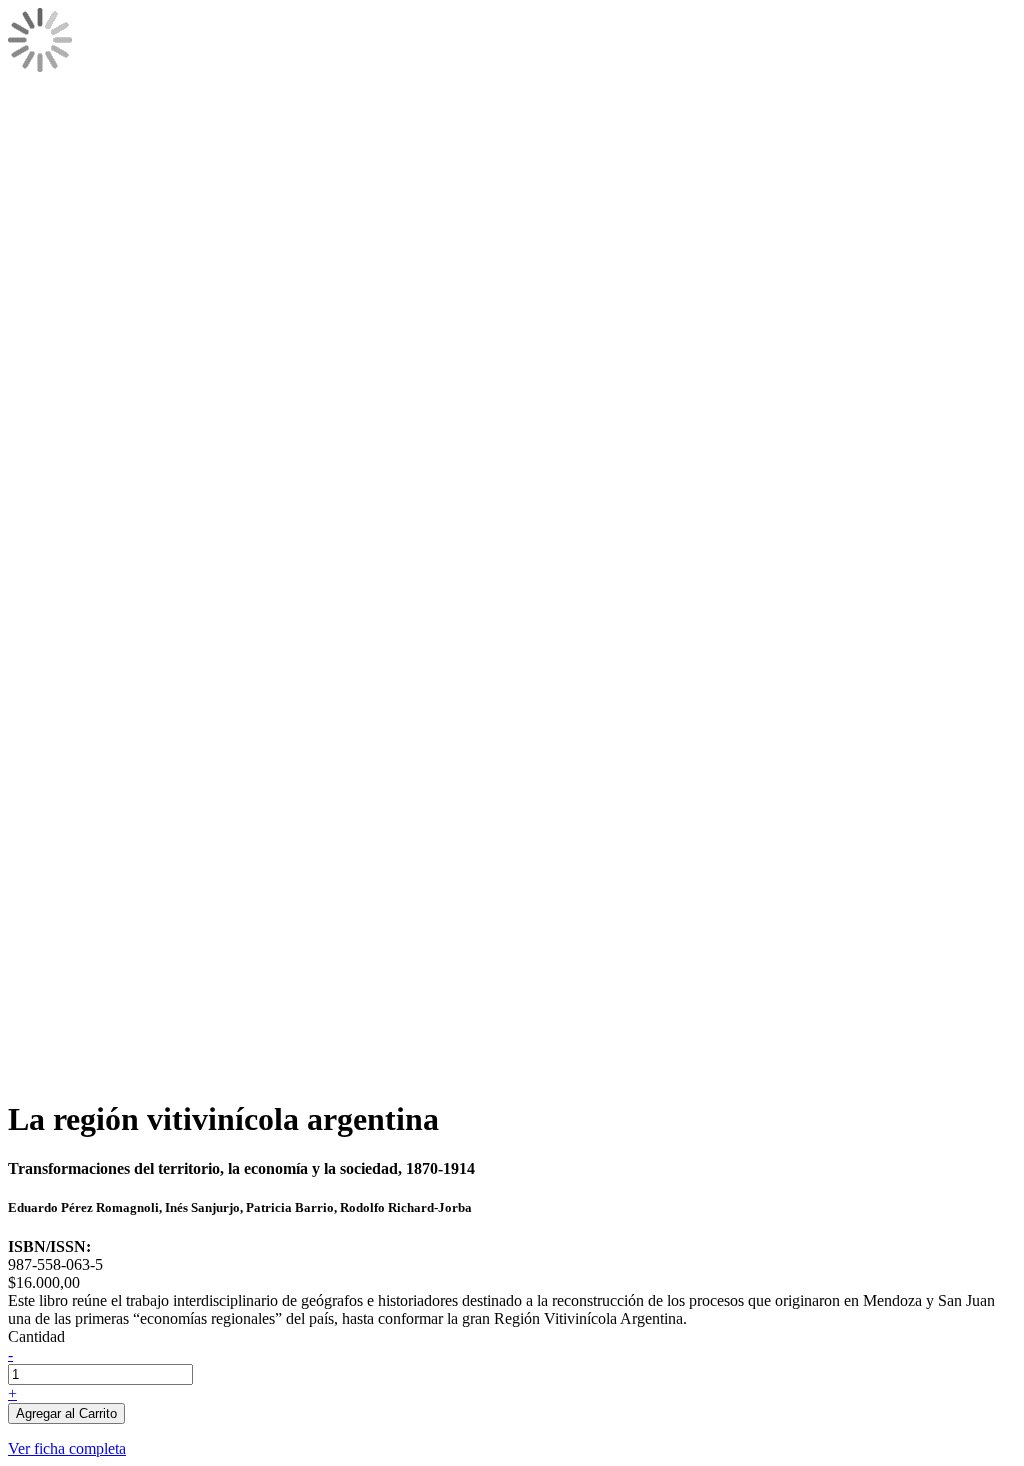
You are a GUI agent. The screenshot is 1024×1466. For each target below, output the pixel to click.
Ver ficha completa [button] (67, 1448)
